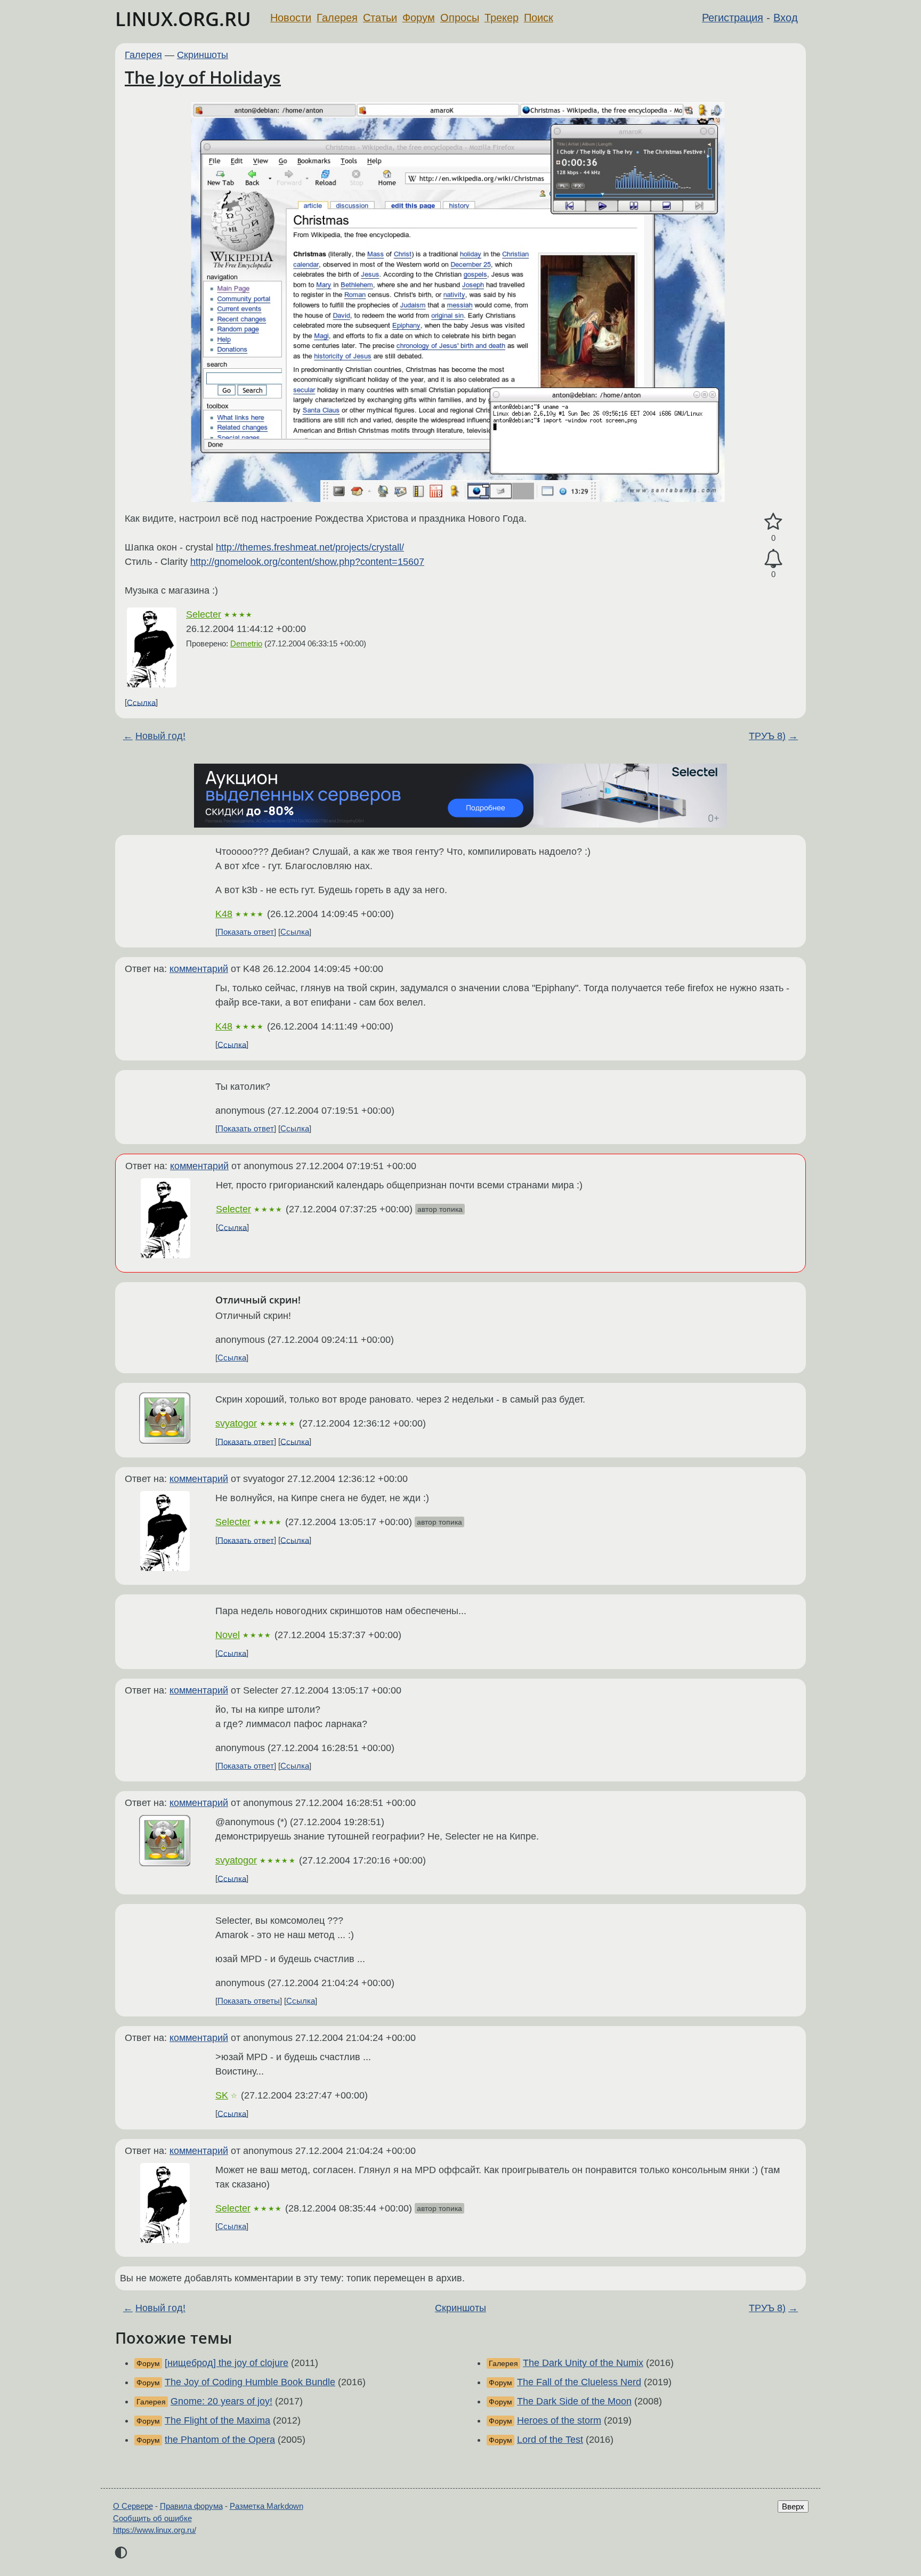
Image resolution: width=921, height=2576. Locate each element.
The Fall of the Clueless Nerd (579, 2382)
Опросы (460, 18)
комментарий (199, 969)
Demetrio (246, 643)
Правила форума (191, 2506)
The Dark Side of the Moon (574, 2401)
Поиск (539, 18)
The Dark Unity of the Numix (583, 2363)
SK (222, 2095)
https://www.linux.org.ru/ (155, 2530)
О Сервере (133, 2506)
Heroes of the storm (559, 2420)
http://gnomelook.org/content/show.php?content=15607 (307, 562)
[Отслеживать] (773, 559)
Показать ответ (246, 932)
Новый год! (160, 736)
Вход (786, 18)
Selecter (204, 614)
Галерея (337, 18)
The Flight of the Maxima (217, 2420)
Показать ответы (249, 2001)
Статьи (380, 18)
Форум (419, 18)
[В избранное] (773, 522)
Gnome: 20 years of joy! (221, 2401)
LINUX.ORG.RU (183, 19)
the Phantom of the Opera (220, 2440)
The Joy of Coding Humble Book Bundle (250, 2382)
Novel (228, 1635)
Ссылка (141, 702)
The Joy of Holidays (203, 77)
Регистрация (733, 18)
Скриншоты (203, 55)
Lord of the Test (550, 2440)
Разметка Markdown (266, 2506)
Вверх (793, 2506)
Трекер (502, 18)
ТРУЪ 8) (767, 736)
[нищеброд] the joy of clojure (227, 2363)
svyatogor (236, 1423)
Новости (291, 18)
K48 (224, 914)
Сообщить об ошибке (152, 2518)
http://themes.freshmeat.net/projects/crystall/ (310, 547)
